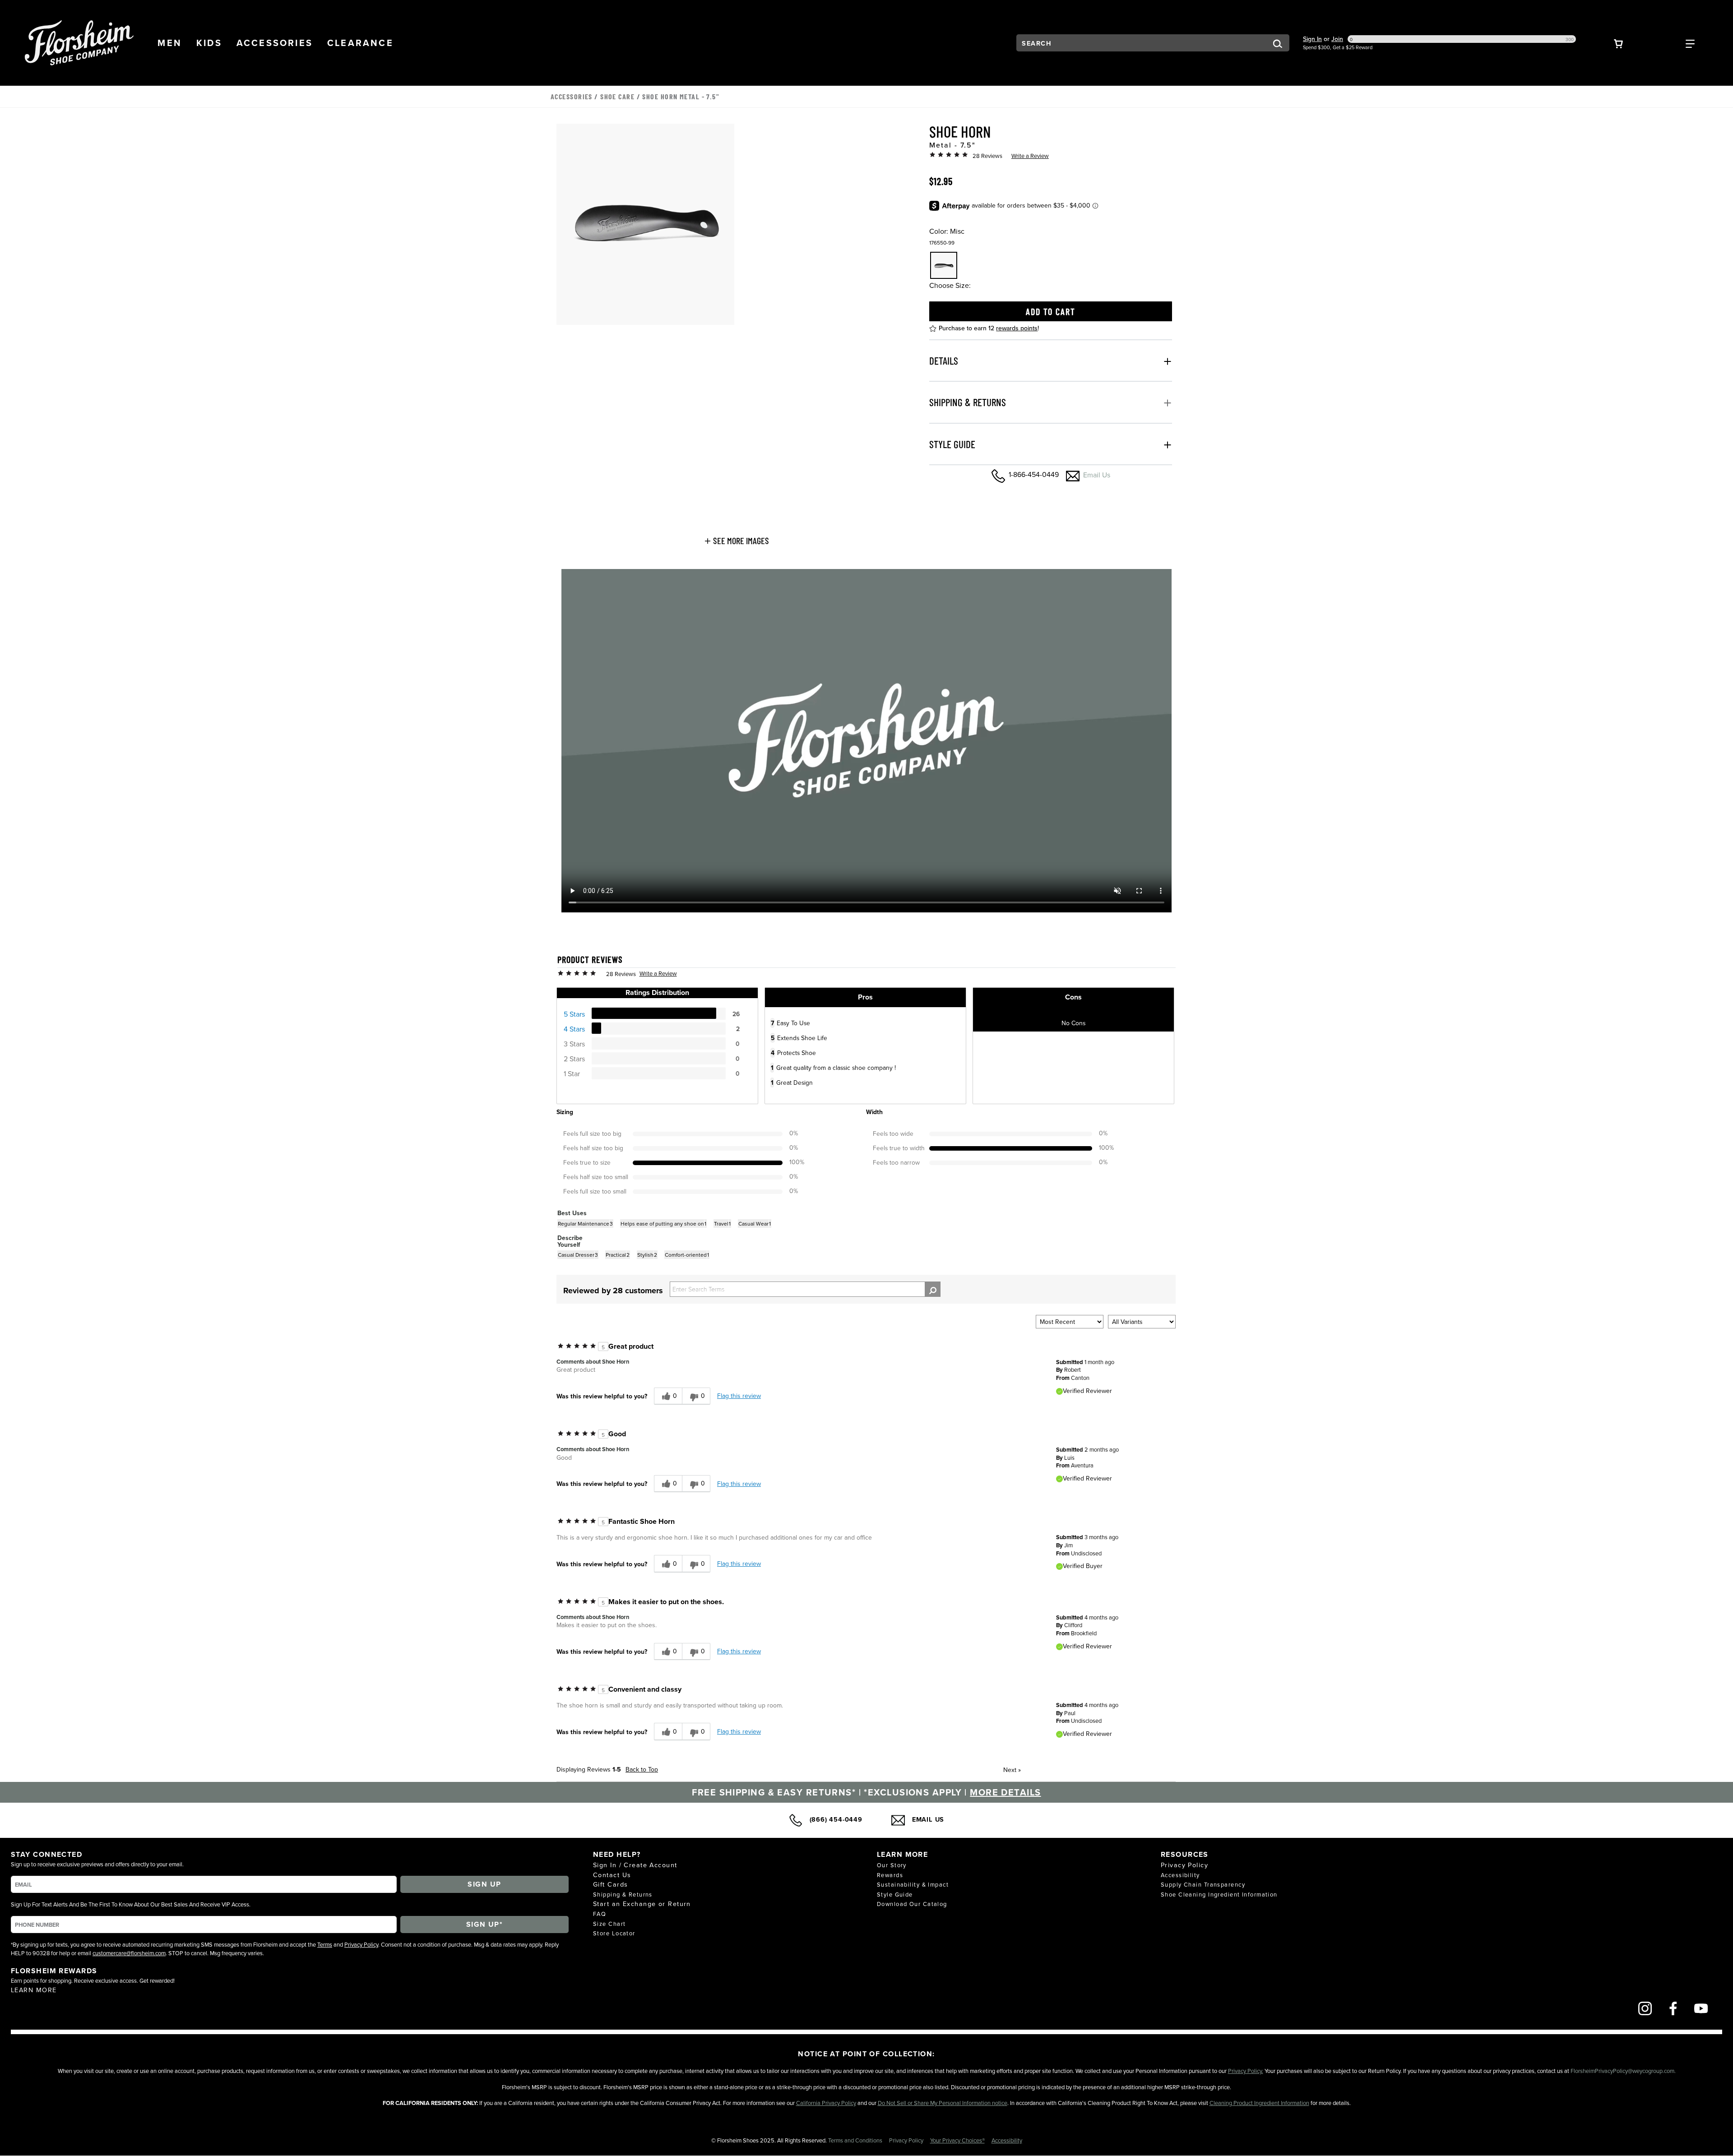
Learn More (34, 1990)
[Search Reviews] (933, 1289)
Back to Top (642, 1769)
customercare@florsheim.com (129, 1953)
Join (1337, 39)
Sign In (1312, 39)
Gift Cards (610, 1884)
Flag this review (739, 1396)
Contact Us (612, 1875)
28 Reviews (987, 156)
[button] (170, 43)
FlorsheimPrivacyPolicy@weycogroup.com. (1623, 2071)
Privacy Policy (361, 1944)
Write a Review (1030, 156)
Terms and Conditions (856, 2140)
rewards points (1017, 328)
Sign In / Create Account (635, 1865)
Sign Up (484, 1884)
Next (1012, 1770)
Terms (325, 1944)
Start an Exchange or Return (642, 1904)
